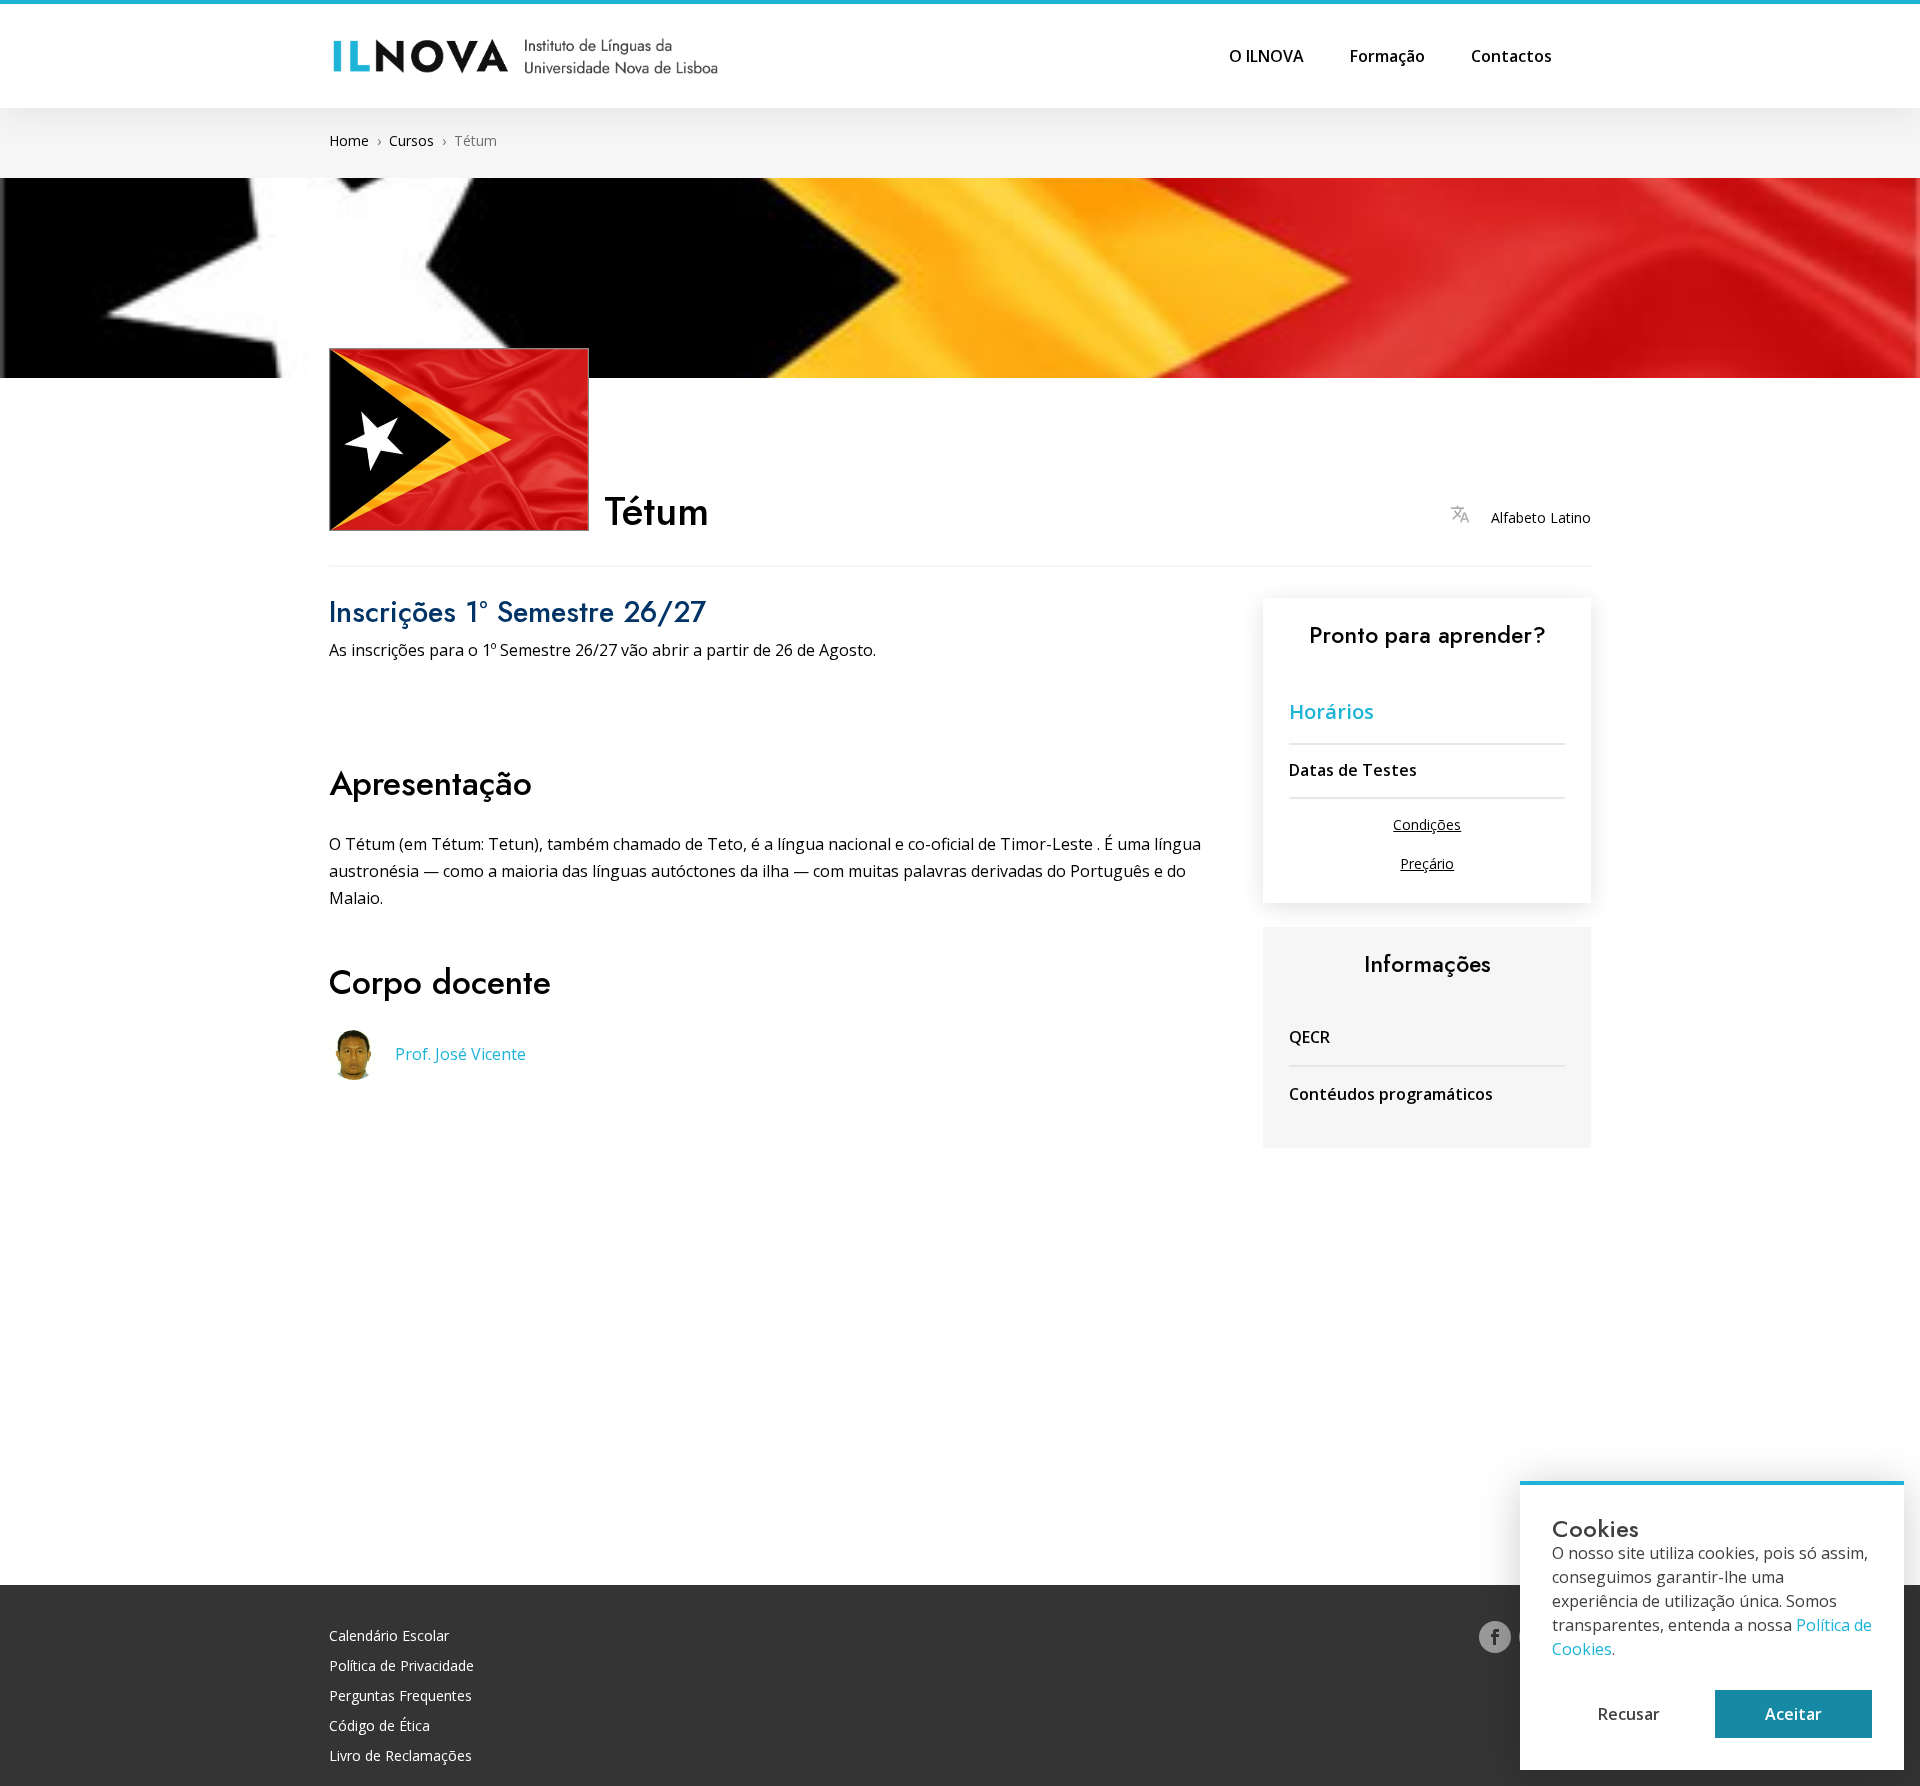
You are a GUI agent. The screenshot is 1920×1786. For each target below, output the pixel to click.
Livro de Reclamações (400, 1757)
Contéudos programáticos (1391, 1094)
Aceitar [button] (1793, 1714)
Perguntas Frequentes (400, 1697)
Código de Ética (379, 1727)
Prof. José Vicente (460, 1054)
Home (349, 140)
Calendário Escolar (389, 1637)
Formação (1387, 58)
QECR (1309, 1037)
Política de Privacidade (401, 1667)
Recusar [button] (1629, 1714)
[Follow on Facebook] (1495, 1637)
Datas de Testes (1353, 770)
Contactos (1511, 58)
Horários (1331, 711)
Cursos (411, 140)
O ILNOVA (1266, 58)
